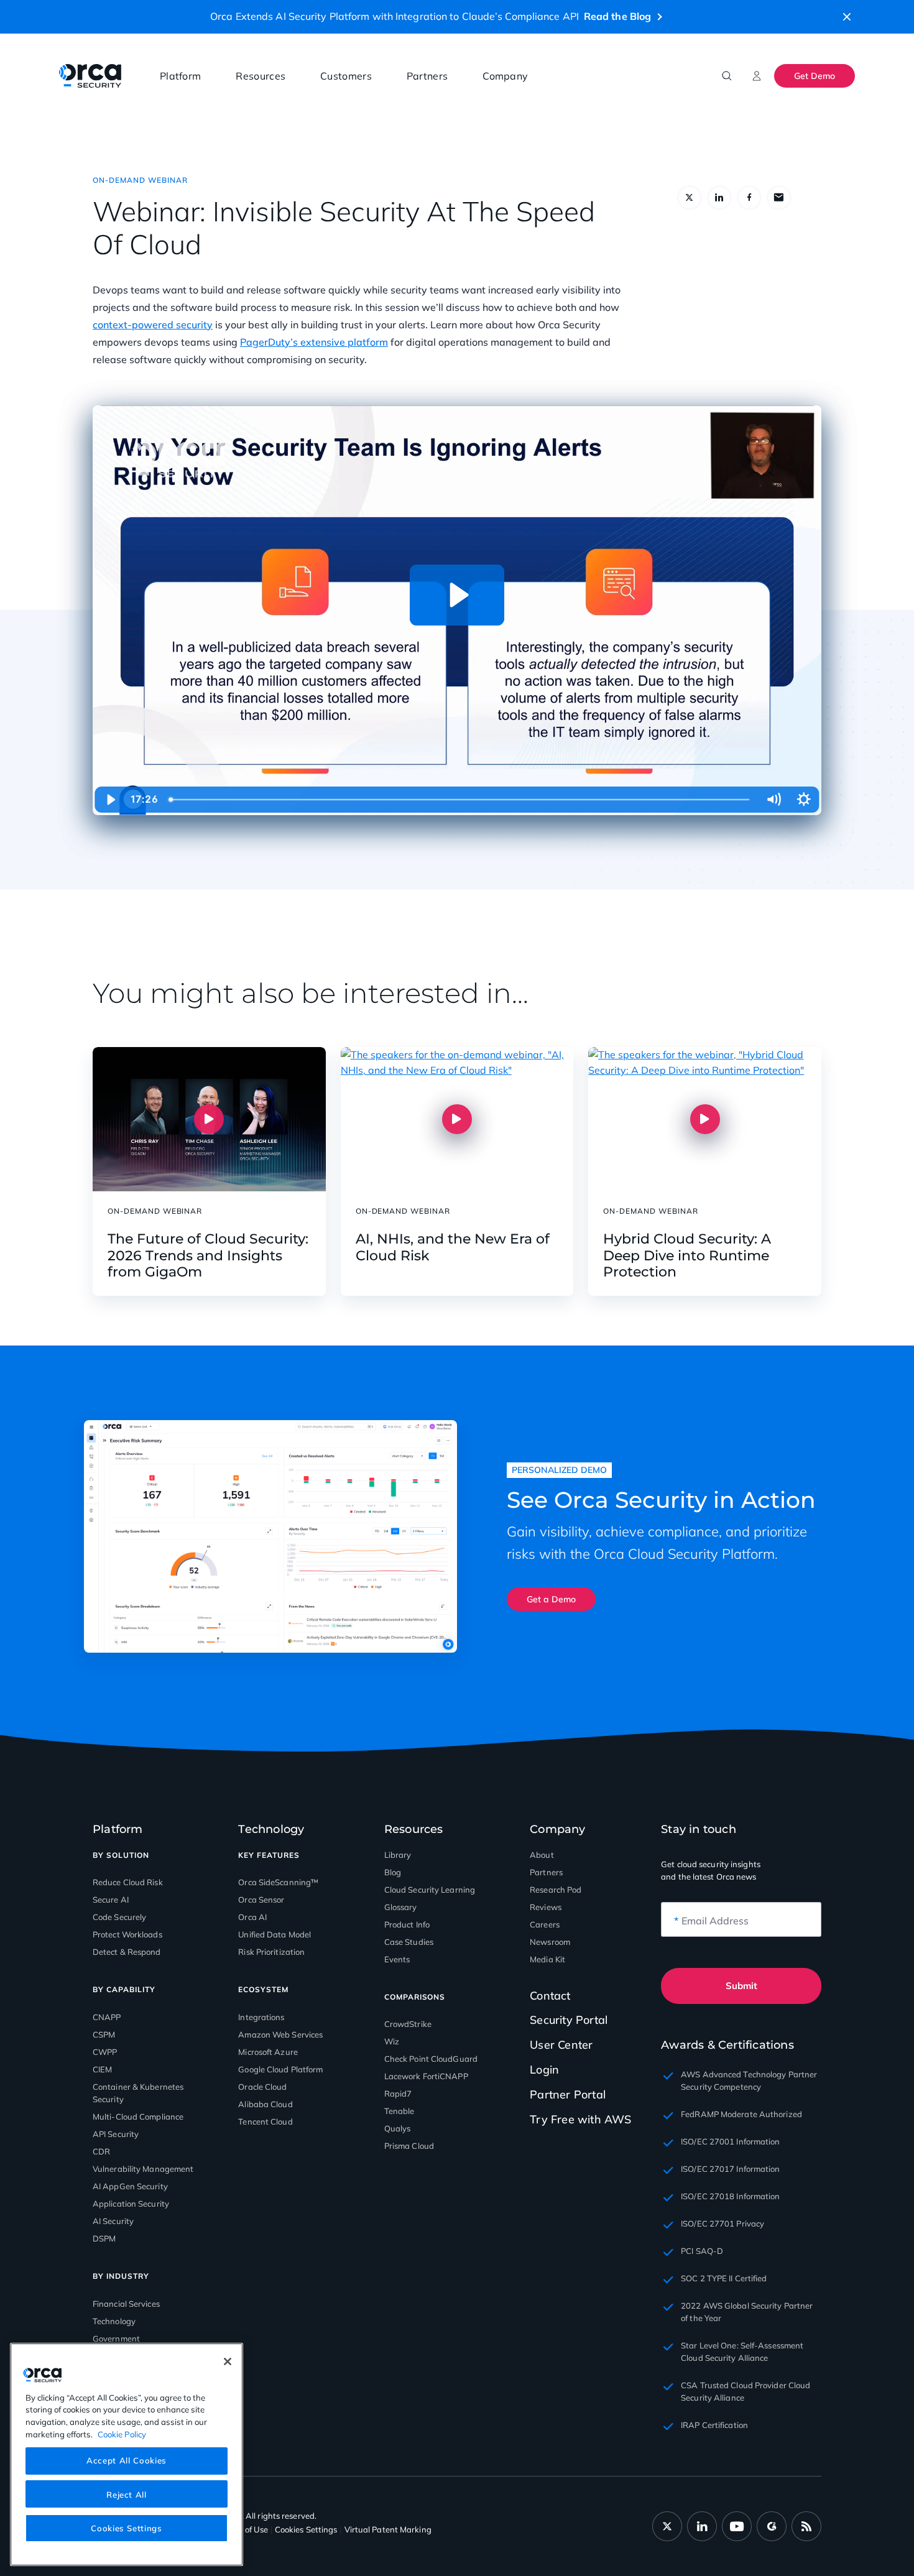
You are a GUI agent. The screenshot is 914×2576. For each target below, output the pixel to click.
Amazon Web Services (280, 2034)
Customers (346, 76)
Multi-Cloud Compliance (138, 2117)
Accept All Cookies (127, 2460)
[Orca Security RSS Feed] (806, 2526)
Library (398, 1855)
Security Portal (569, 2020)
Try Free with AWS (580, 2119)
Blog (393, 1872)
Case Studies (409, 1942)
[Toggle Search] (727, 76)
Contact (550, 1996)
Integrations (261, 2017)
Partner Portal (568, 2094)
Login (544, 2070)
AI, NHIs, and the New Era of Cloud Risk (453, 1247)
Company (505, 76)
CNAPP (107, 2017)
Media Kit (547, 1959)
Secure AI (111, 1900)
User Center (561, 2045)
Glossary (401, 1907)
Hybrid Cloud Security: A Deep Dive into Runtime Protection (687, 1256)
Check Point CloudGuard (431, 2059)
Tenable (399, 2111)
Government (116, 2338)
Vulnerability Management (143, 2169)
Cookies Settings (127, 2528)
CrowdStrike (408, 2024)
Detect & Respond (127, 1952)
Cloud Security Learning (430, 1890)
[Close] (228, 2361)
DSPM (104, 2238)
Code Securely (119, 1917)
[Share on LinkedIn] (719, 198)
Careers (545, 1924)
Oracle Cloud (262, 2087)
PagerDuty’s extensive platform (314, 342)
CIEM (102, 2069)
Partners (427, 76)
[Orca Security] (90, 76)
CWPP (105, 2052)
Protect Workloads (127, 1934)
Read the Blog (617, 16)
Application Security (131, 2204)
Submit (741, 1986)
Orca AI (252, 1917)
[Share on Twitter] (690, 198)
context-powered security (153, 325)
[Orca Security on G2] (772, 2526)
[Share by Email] (779, 198)
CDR (101, 2151)
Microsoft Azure (268, 2052)
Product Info (407, 1924)
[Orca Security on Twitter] (667, 2526)
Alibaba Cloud (265, 2104)
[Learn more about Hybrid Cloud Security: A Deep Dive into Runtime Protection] (705, 1119)
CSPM (104, 2034)
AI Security (113, 2221)
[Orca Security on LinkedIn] (702, 2526)
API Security (116, 2134)
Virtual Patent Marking (388, 2529)
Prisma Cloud (409, 2146)
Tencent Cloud (265, 2121)
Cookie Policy (122, 2434)
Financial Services (126, 2304)
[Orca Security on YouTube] (737, 2526)
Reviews (546, 1907)
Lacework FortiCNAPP (426, 2076)
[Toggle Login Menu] (757, 76)
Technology (114, 2321)
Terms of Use (244, 2529)
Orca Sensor (261, 1900)
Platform (180, 76)
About (542, 1855)
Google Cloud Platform (280, 2069)
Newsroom (550, 1942)
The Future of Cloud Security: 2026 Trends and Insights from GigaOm (208, 1256)
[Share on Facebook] (749, 198)
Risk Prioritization (271, 1952)
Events (397, 1959)
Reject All (127, 2494)
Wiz (392, 2041)
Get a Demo (551, 1599)
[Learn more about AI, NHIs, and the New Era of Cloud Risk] (457, 1119)
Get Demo (815, 76)
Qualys (398, 2128)
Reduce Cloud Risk (128, 1882)
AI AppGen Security (130, 2186)
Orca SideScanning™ (278, 1882)
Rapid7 (398, 2094)
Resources (261, 76)
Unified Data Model (275, 1934)
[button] (847, 17)
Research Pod (556, 1890)
